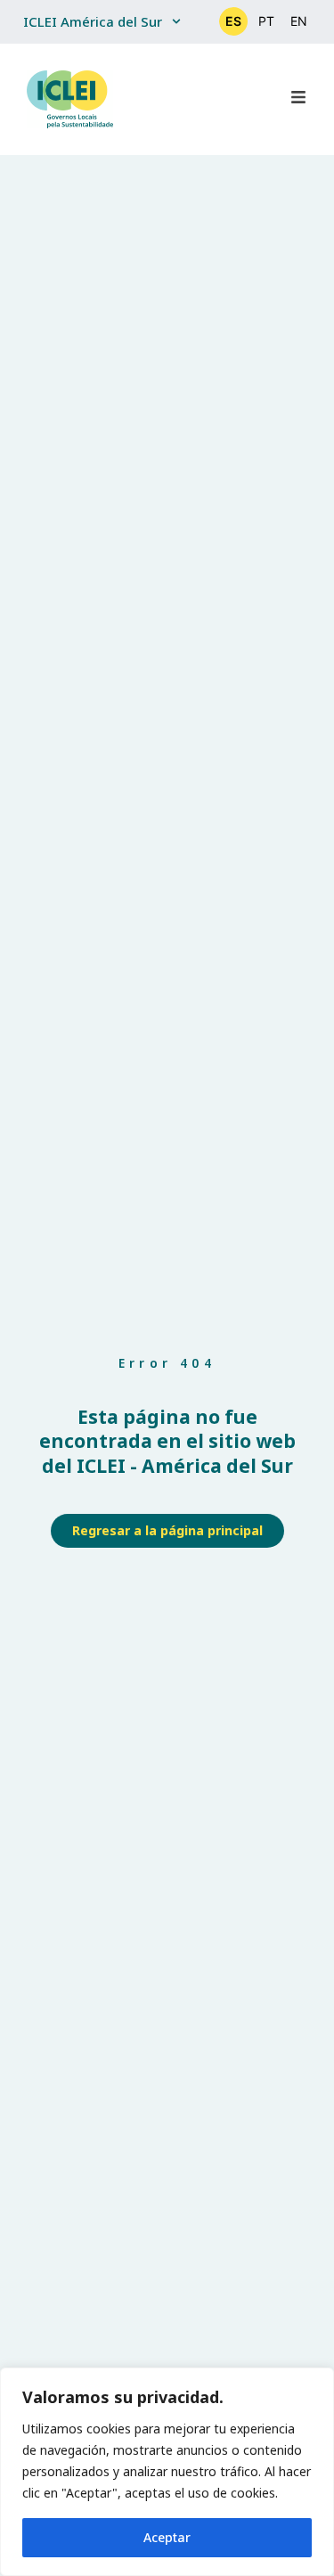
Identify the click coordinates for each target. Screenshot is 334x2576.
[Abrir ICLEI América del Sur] (176, 22)
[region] (167, 2472)
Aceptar (167, 2537)
